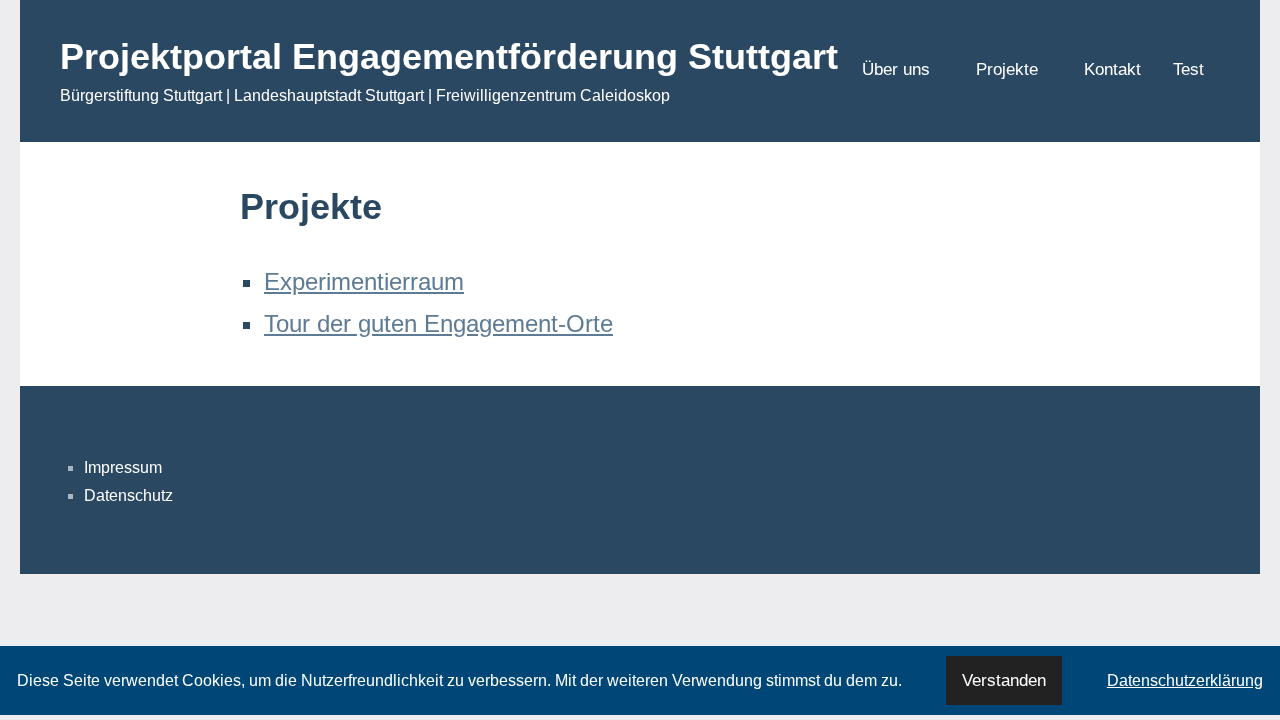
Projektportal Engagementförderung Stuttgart (449, 56)
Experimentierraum (364, 281)
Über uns (896, 69)
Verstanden (1004, 680)
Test (1188, 69)
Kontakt (1112, 69)
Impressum (123, 467)
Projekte (1007, 69)
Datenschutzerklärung (1185, 680)
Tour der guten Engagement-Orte (438, 323)
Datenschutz (128, 495)
